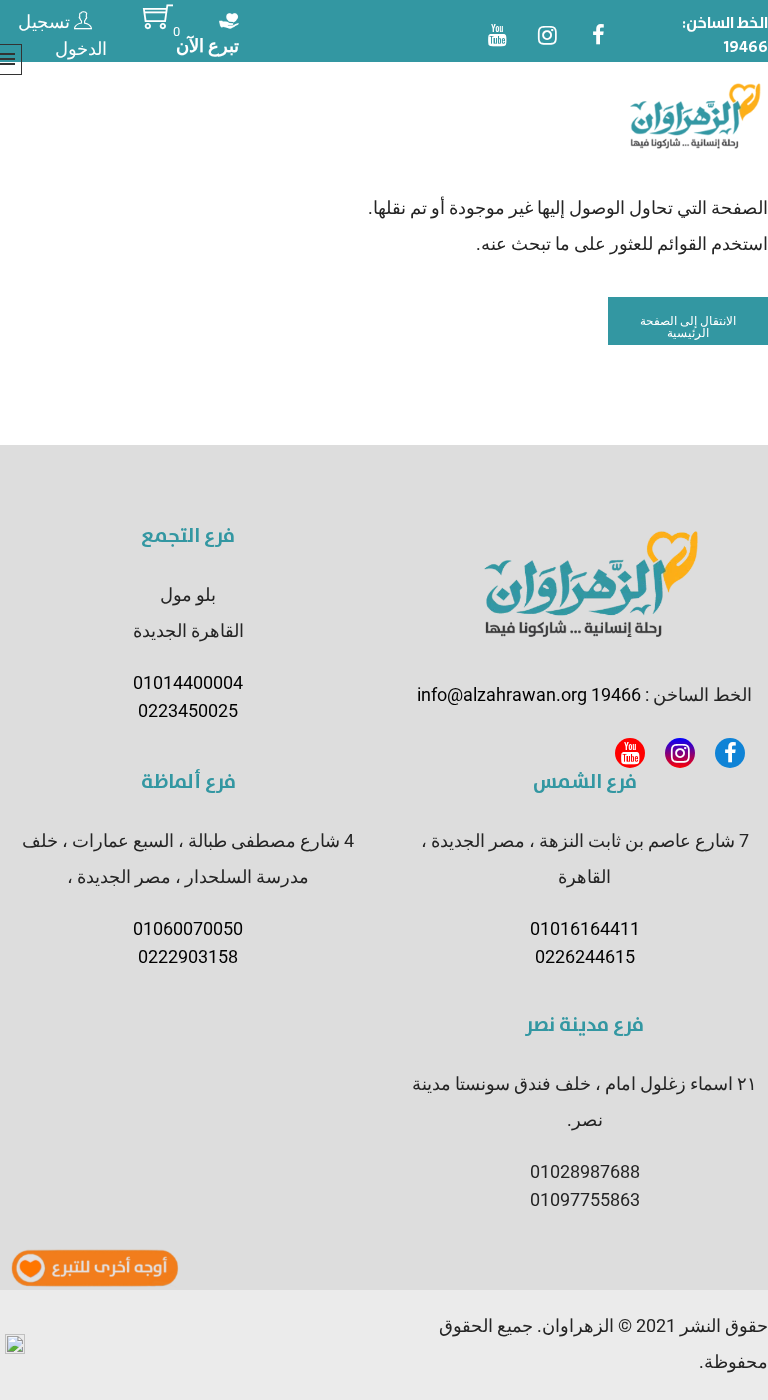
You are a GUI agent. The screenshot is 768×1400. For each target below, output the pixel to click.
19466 (746, 47)
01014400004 (188, 682)
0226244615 (585, 956)
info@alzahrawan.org (502, 694)
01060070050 (188, 928)
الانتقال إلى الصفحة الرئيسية (688, 327)
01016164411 (585, 928)
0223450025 (188, 710)
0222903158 (188, 956)
